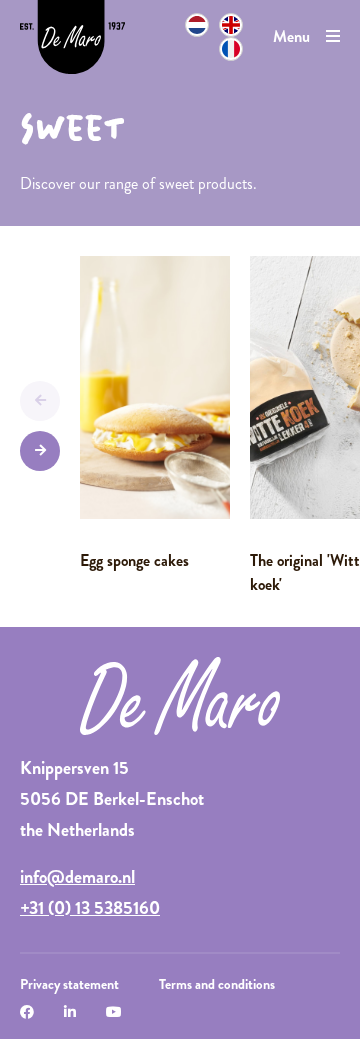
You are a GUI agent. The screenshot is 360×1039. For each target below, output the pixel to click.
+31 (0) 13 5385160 (90, 908)
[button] (40, 401)
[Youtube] (114, 1012)
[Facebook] (27, 1012)
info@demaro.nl (77, 877)
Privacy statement (69, 984)
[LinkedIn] (70, 1012)
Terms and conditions (217, 984)
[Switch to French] (231, 49)
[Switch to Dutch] (197, 25)
